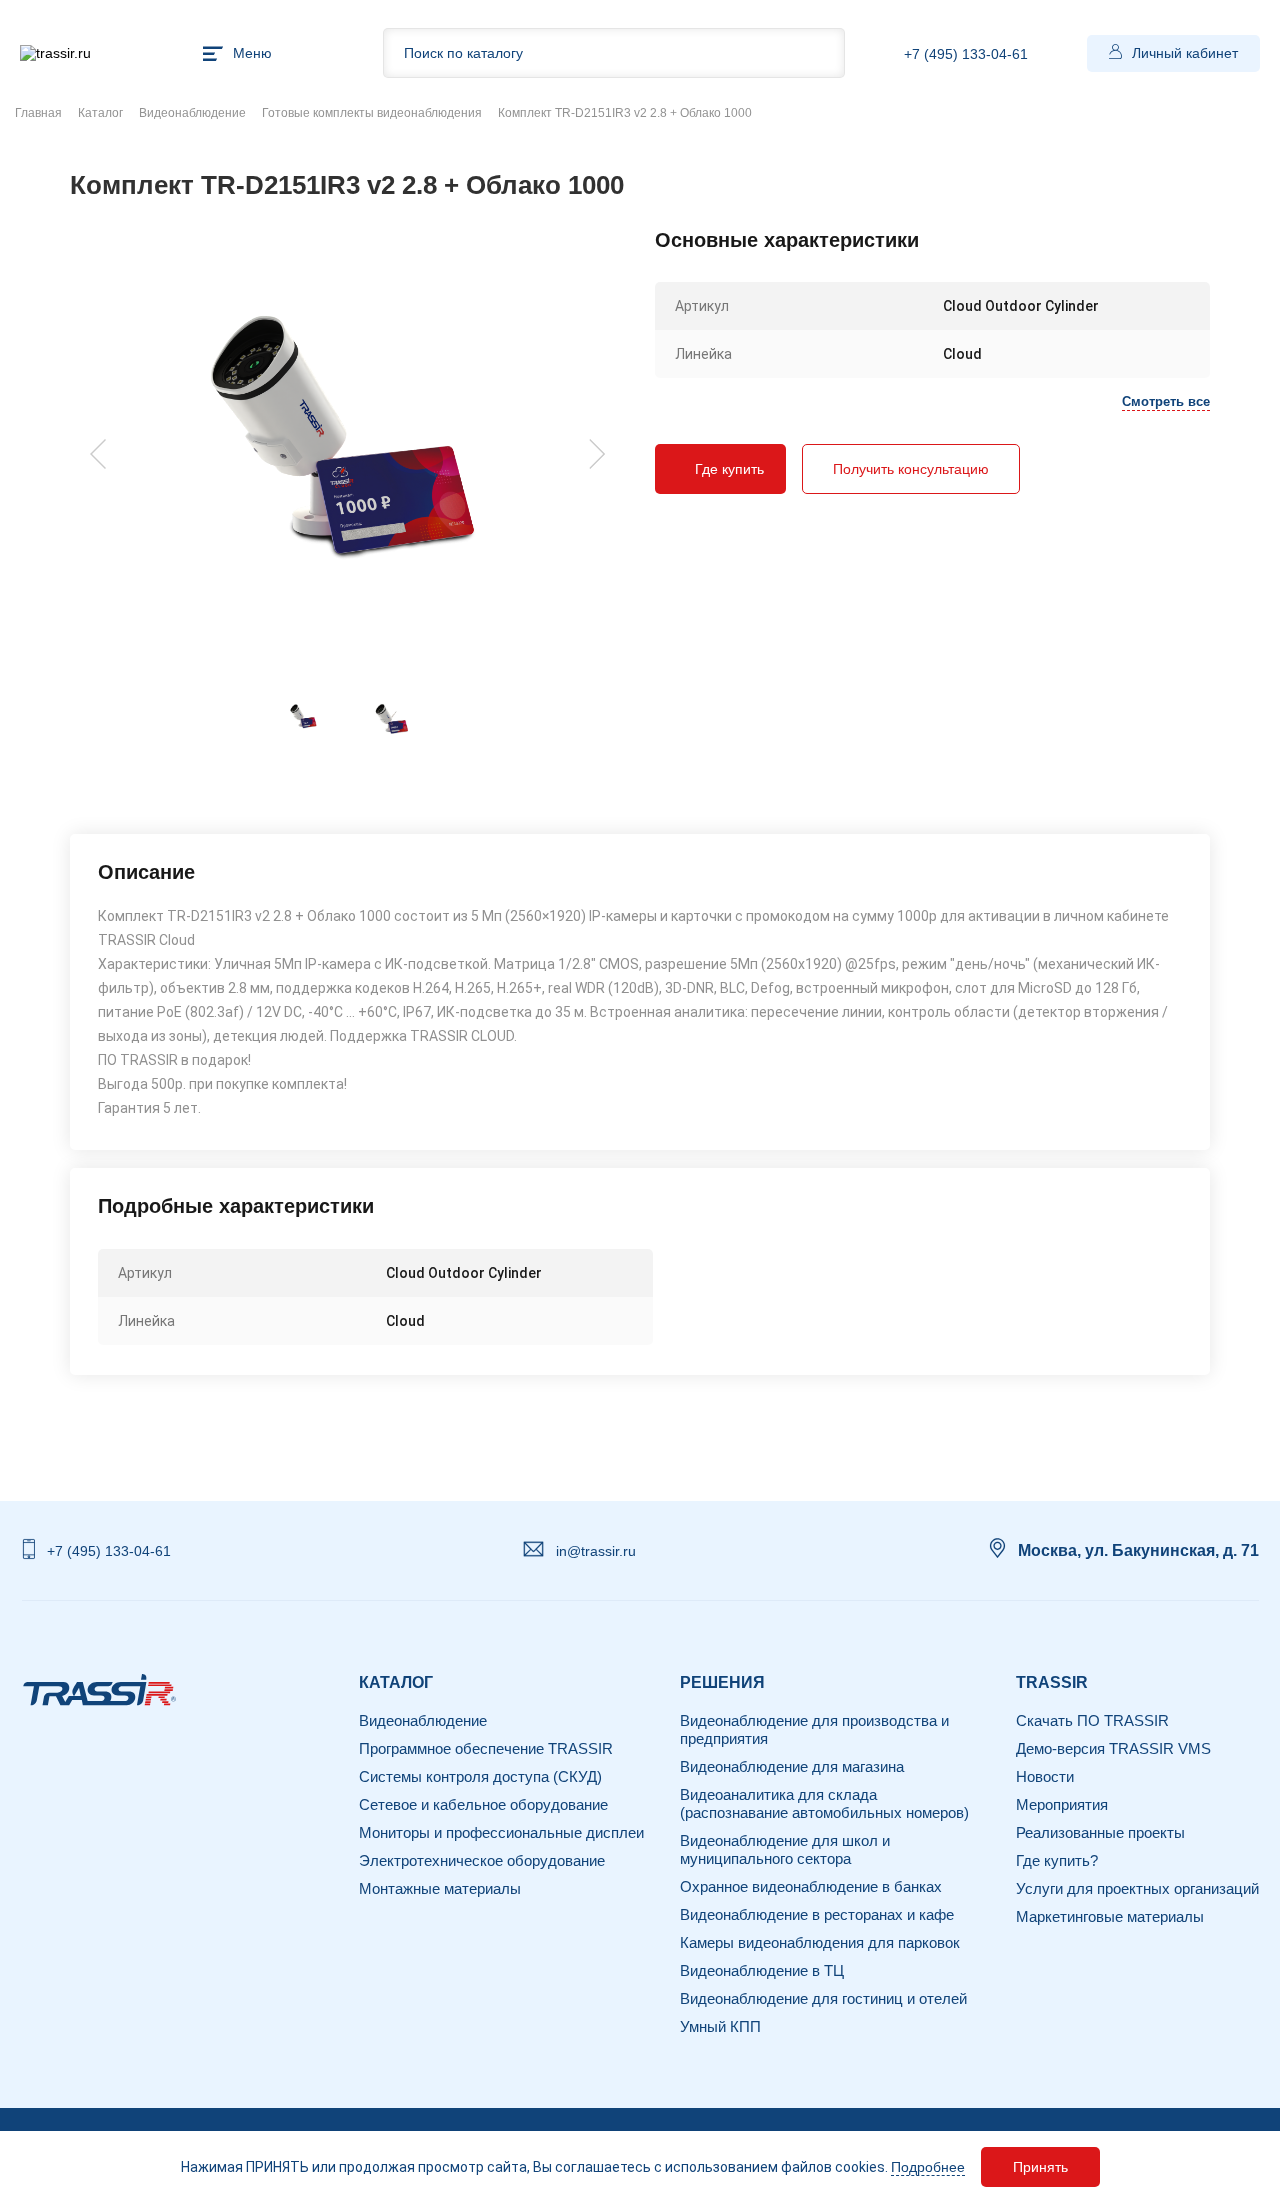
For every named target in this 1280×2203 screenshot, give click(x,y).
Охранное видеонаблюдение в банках (811, 1886)
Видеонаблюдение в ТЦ (762, 1970)
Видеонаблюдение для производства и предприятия (814, 1729)
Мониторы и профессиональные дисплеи (501, 1832)
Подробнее (928, 2167)
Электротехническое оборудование (482, 1860)
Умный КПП (720, 2026)
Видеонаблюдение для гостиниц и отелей (823, 1998)
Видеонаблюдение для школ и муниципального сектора (785, 1849)
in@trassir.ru (596, 1551)
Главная (38, 113)
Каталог (100, 113)
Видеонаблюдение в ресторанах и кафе (817, 1914)
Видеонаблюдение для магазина (792, 1766)
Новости (1045, 1776)
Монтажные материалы (440, 1888)
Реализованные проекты (1100, 1832)
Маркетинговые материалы (1110, 1916)
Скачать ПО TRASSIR (1092, 1720)
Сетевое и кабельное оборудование (483, 1804)
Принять (1040, 2167)
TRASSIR (1052, 1682)
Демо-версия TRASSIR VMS (1113, 1748)
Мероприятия (1062, 1804)
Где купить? (1057, 1860)
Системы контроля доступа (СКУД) (480, 1776)
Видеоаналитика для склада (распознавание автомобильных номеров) (824, 1803)
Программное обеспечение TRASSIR (486, 1748)
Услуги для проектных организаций (1137, 1888)
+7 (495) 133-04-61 (966, 54)
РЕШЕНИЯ (722, 1682)
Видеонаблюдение (192, 113)
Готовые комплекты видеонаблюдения (372, 113)
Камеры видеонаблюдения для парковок (820, 1942)
